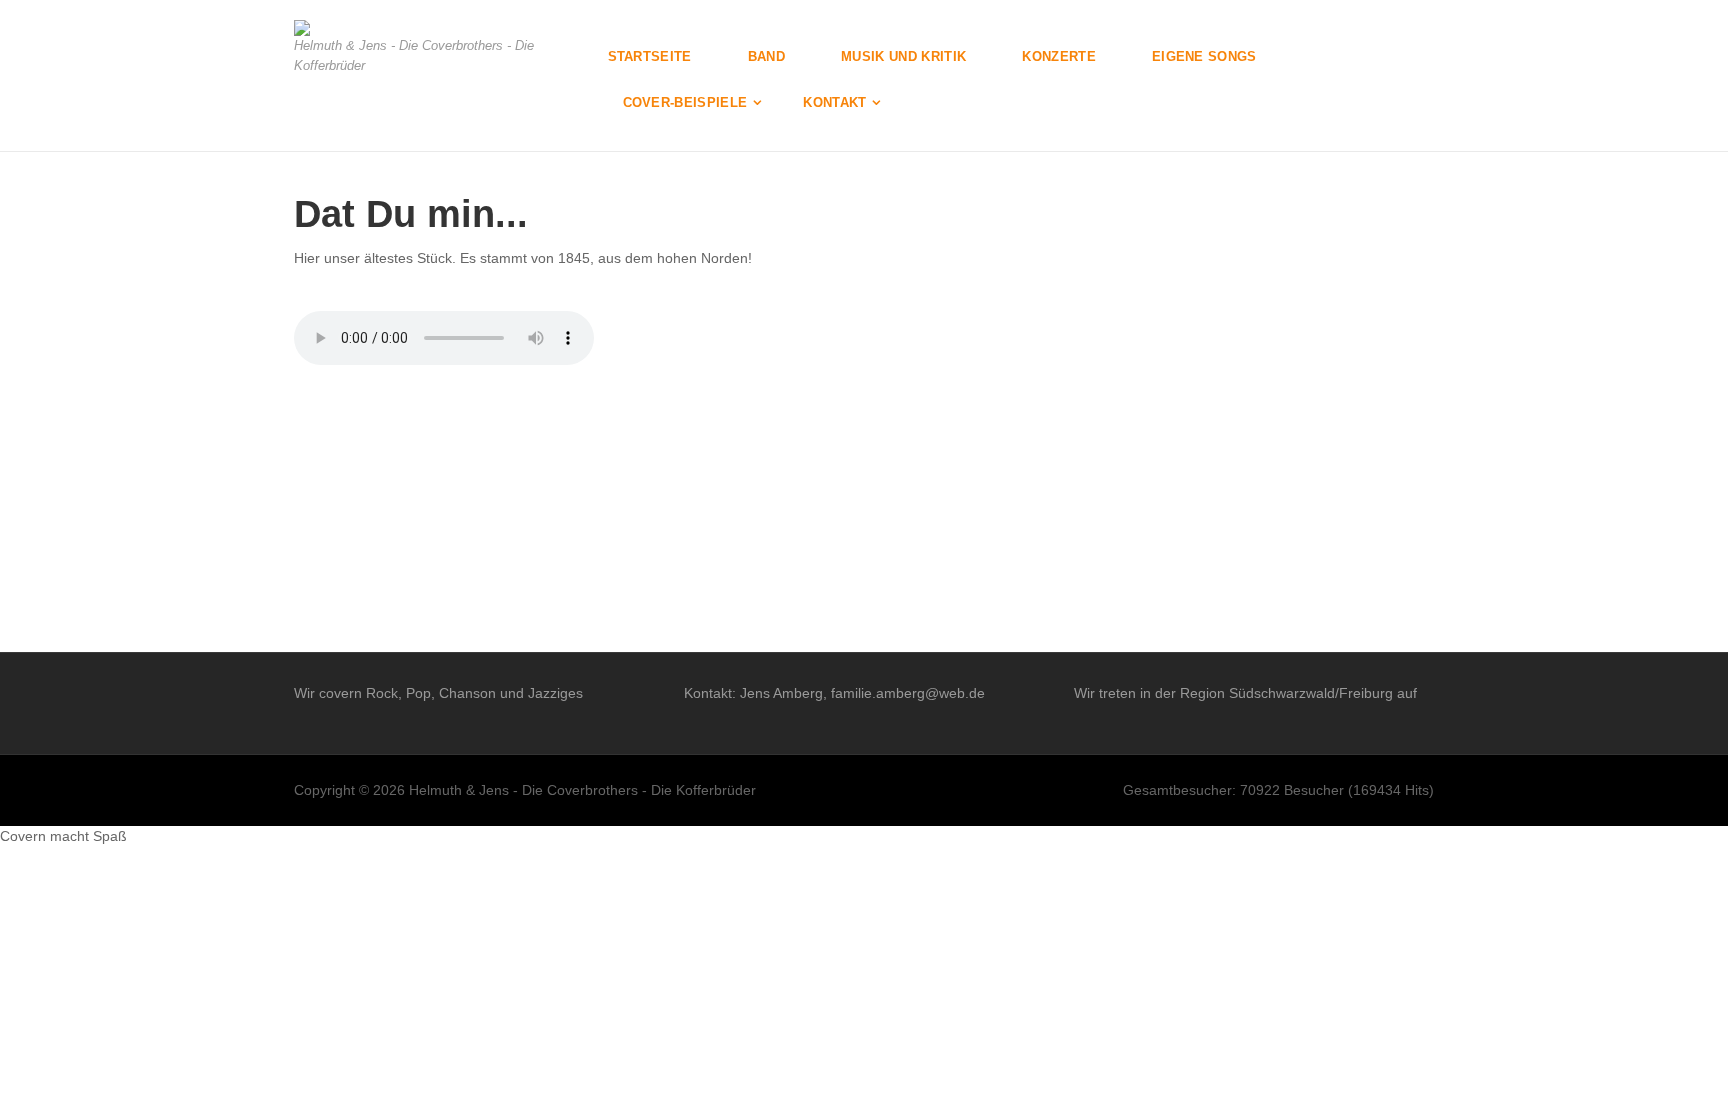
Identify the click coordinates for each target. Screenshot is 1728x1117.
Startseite (650, 56)
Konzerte (1059, 56)
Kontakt (834, 102)
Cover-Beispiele (685, 102)
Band (766, 56)
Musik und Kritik (903, 56)
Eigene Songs (1204, 56)
